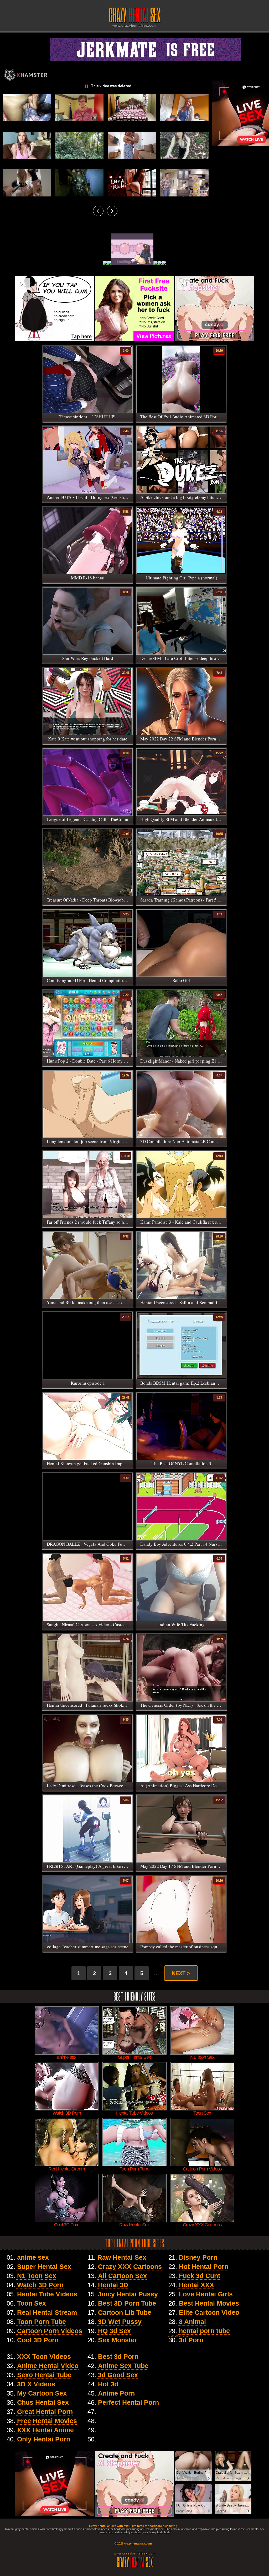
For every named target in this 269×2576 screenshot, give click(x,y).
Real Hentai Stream (47, 2312)
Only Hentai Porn (44, 2439)
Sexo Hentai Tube (44, 2375)
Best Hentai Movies (209, 2303)
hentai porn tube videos (199, 2334)
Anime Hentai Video (48, 2366)
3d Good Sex (118, 2375)
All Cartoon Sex (122, 2276)
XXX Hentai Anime (45, 2430)
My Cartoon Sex (42, 2393)
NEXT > (181, 1973)
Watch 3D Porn (40, 2285)
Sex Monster (118, 2340)
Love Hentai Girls (206, 2294)
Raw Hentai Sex (122, 2257)
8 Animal (192, 2322)
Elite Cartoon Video (209, 2312)
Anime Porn (116, 2393)
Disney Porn (198, 2257)
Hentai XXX (196, 2285)
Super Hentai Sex (44, 2266)
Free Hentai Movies (47, 2421)
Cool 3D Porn (38, 2340)
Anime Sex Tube (123, 2366)
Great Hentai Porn (45, 2412)
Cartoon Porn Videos (50, 2331)
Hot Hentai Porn (204, 2266)
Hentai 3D (113, 2285)
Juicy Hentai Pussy (128, 2294)
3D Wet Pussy (120, 2322)
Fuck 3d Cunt (200, 2276)
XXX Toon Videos (44, 2356)
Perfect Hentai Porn (128, 2402)
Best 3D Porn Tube (127, 2303)
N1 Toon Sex (37, 2276)
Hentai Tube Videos (47, 2294)
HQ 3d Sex (114, 2331)
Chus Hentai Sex (43, 2402)
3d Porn (191, 2340)
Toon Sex (32, 2303)
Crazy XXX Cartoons (130, 2266)
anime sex (33, 2257)
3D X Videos (36, 2384)
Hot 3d (108, 2384)
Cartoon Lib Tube (125, 2312)
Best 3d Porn (118, 2356)
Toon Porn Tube (42, 2322)
